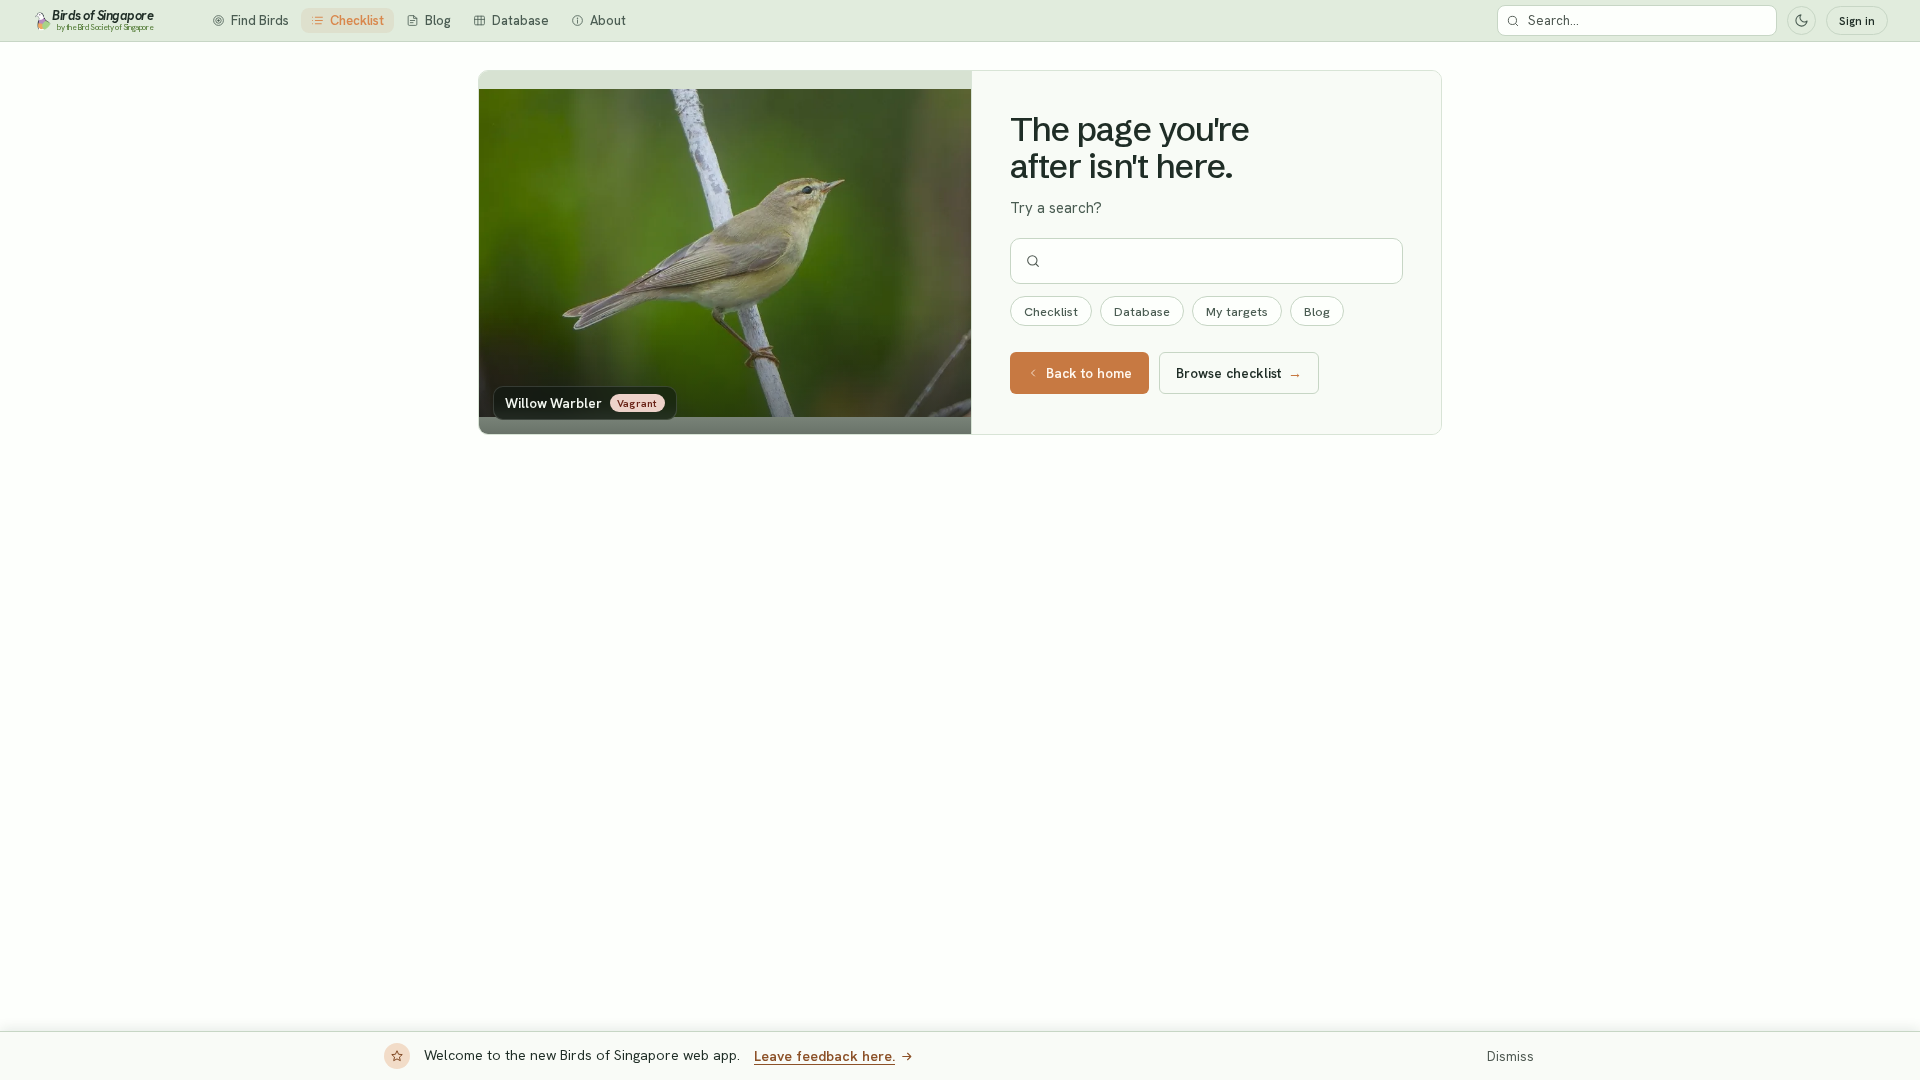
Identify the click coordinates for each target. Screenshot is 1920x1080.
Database (1142, 311)
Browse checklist (1239, 373)
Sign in (1857, 21)
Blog (1317, 311)
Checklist (1051, 311)
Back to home (1089, 373)
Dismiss (1510, 1056)
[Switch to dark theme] (1801, 20)
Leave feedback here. (824, 1056)
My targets (1237, 311)
